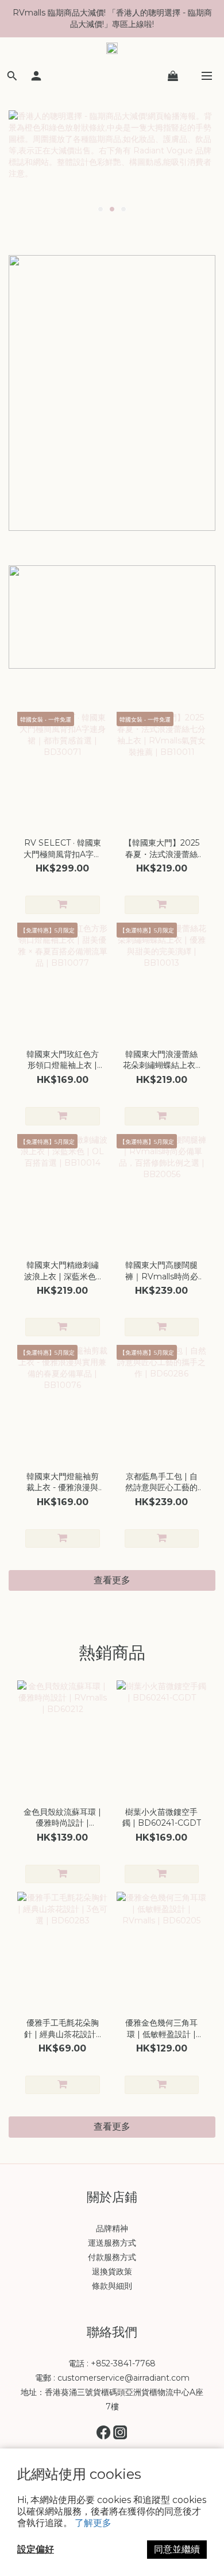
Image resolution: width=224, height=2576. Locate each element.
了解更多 (93, 2523)
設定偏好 (36, 2549)
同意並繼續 (177, 2549)
